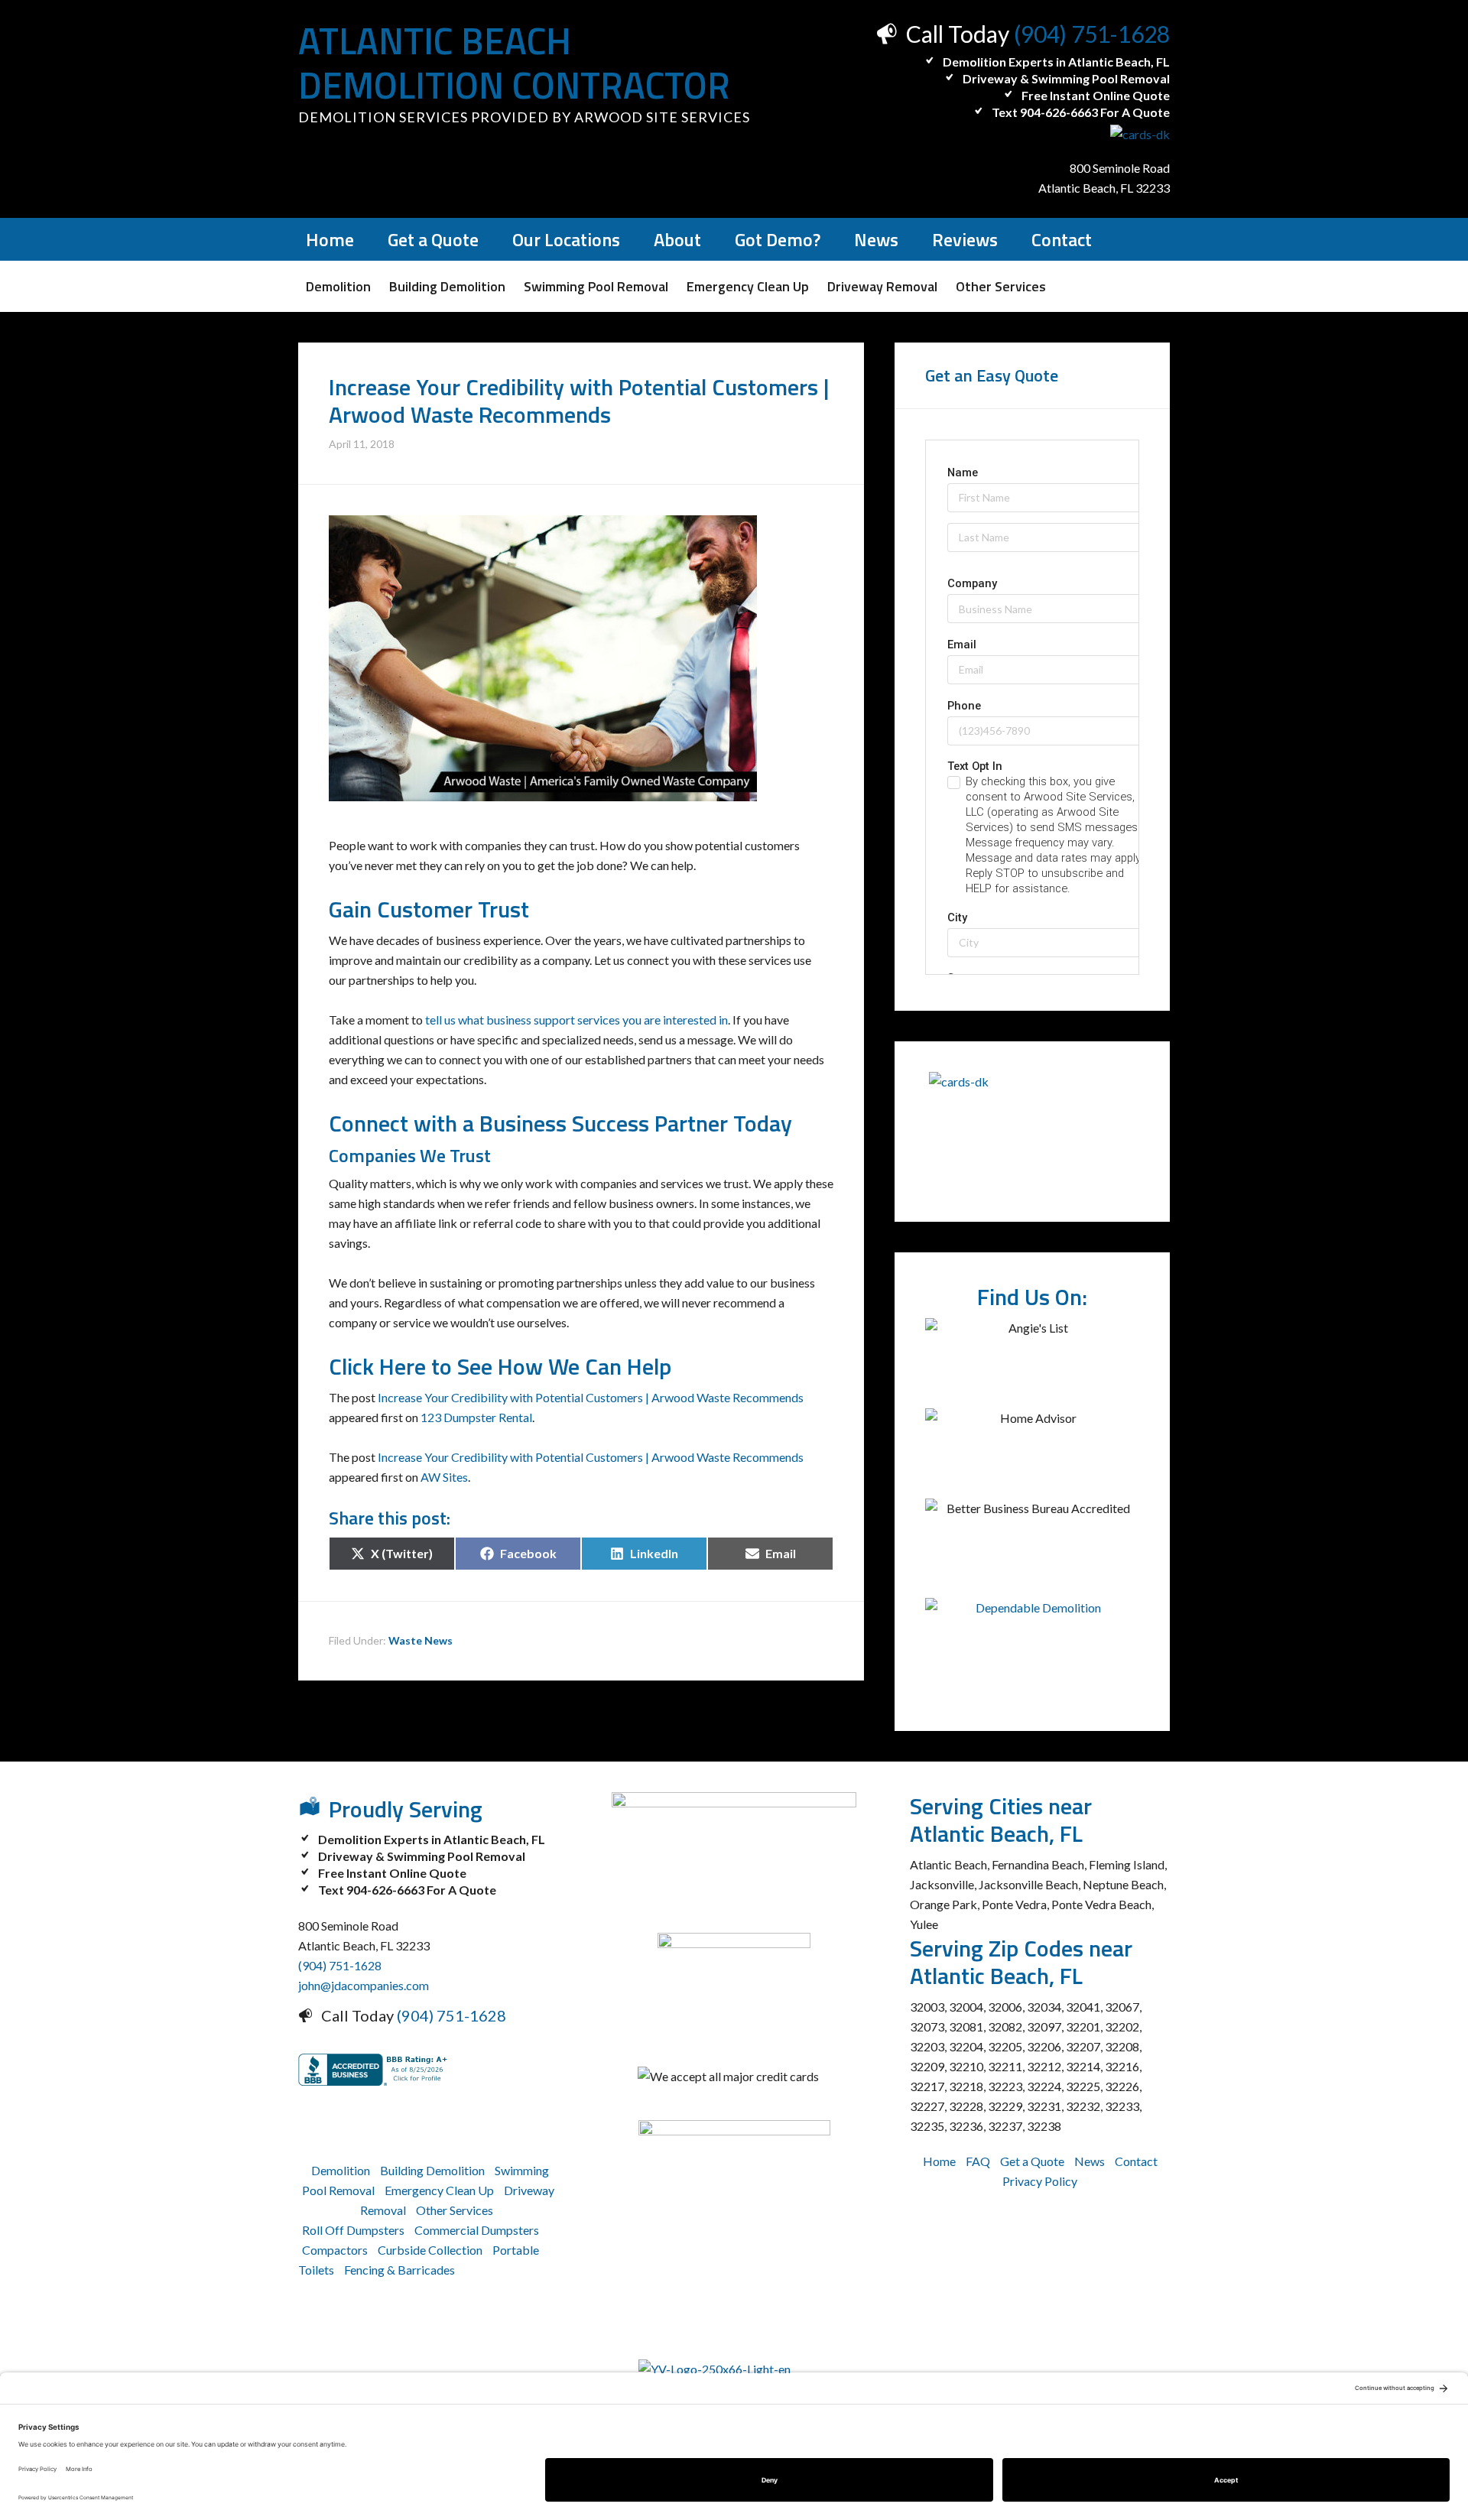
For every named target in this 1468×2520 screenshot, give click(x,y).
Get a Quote (1032, 2161)
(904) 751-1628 (1092, 34)
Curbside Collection (430, 2250)
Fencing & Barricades (399, 2270)
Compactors (335, 2250)
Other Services (455, 2210)
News (1090, 2161)
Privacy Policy (1040, 2181)
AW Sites (444, 1477)
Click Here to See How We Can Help (500, 1366)
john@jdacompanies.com (364, 1985)
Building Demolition (432, 2170)
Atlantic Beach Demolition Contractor (514, 63)
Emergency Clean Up (439, 2190)
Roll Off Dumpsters (353, 2230)
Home (939, 2161)
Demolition (341, 2170)
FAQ (978, 2161)
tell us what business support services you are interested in (576, 1020)
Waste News (421, 1640)
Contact (1136, 2161)
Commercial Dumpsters (477, 2230)
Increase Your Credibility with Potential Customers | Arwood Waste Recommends (591, 1397)
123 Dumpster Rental (476, 1417)
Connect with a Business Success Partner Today (560, 1123)
